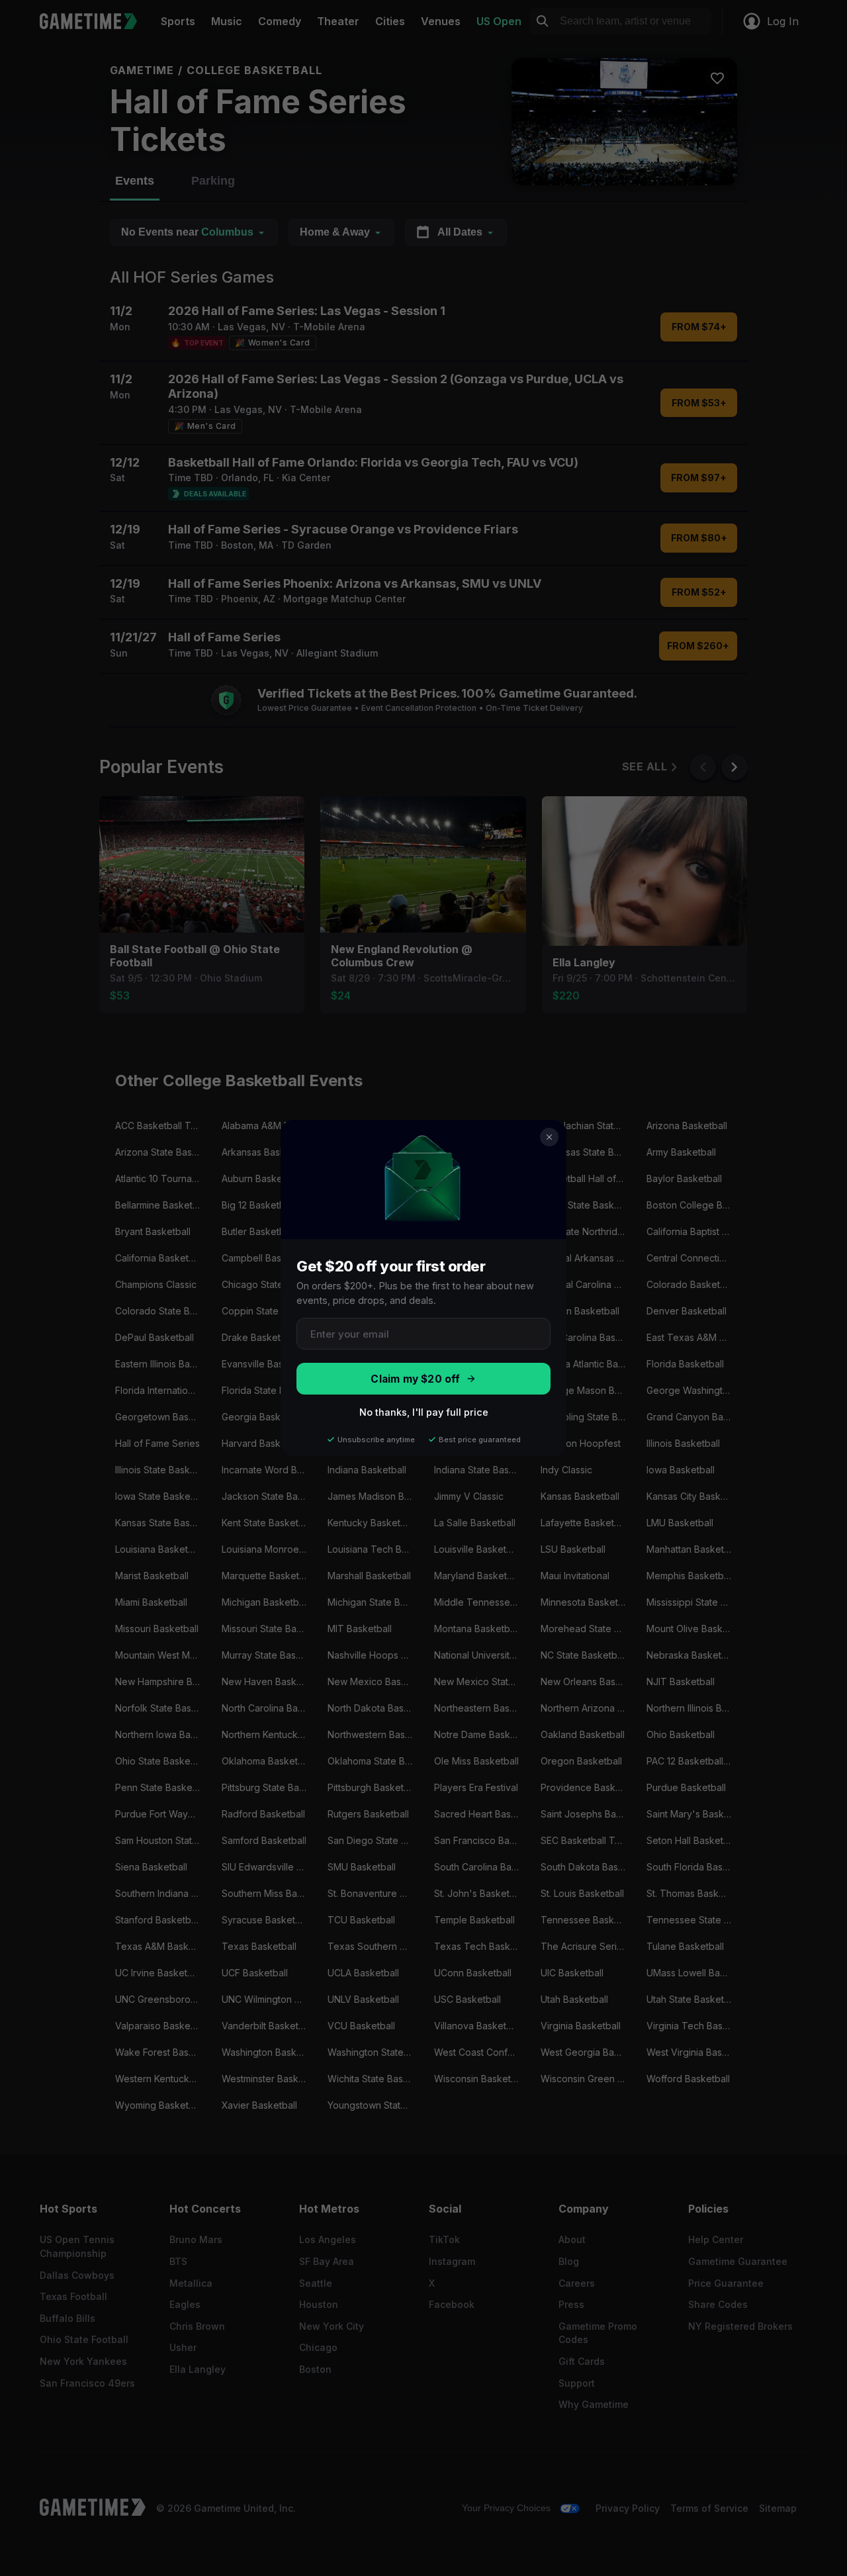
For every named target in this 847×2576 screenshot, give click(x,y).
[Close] (549, 1137)
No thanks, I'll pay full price (424, 1412)
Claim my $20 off (415, 1379)
